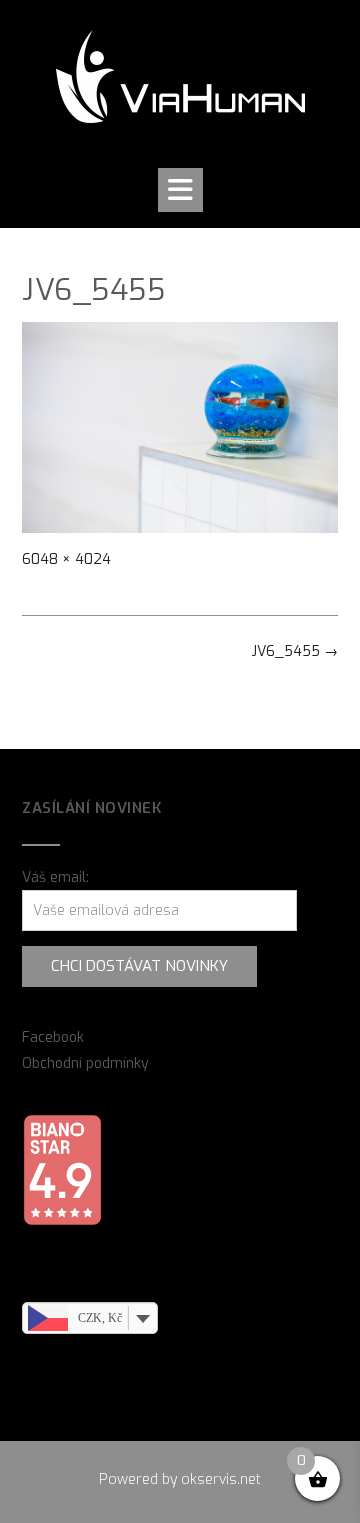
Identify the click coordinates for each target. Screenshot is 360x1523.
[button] (180, 190)
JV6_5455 (295, 651)
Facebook (53, 1037)
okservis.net (221, 1479)
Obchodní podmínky (85, 1063)
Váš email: (55, 877)
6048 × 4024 (66, 559)
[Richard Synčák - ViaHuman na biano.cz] (62, 1221)
